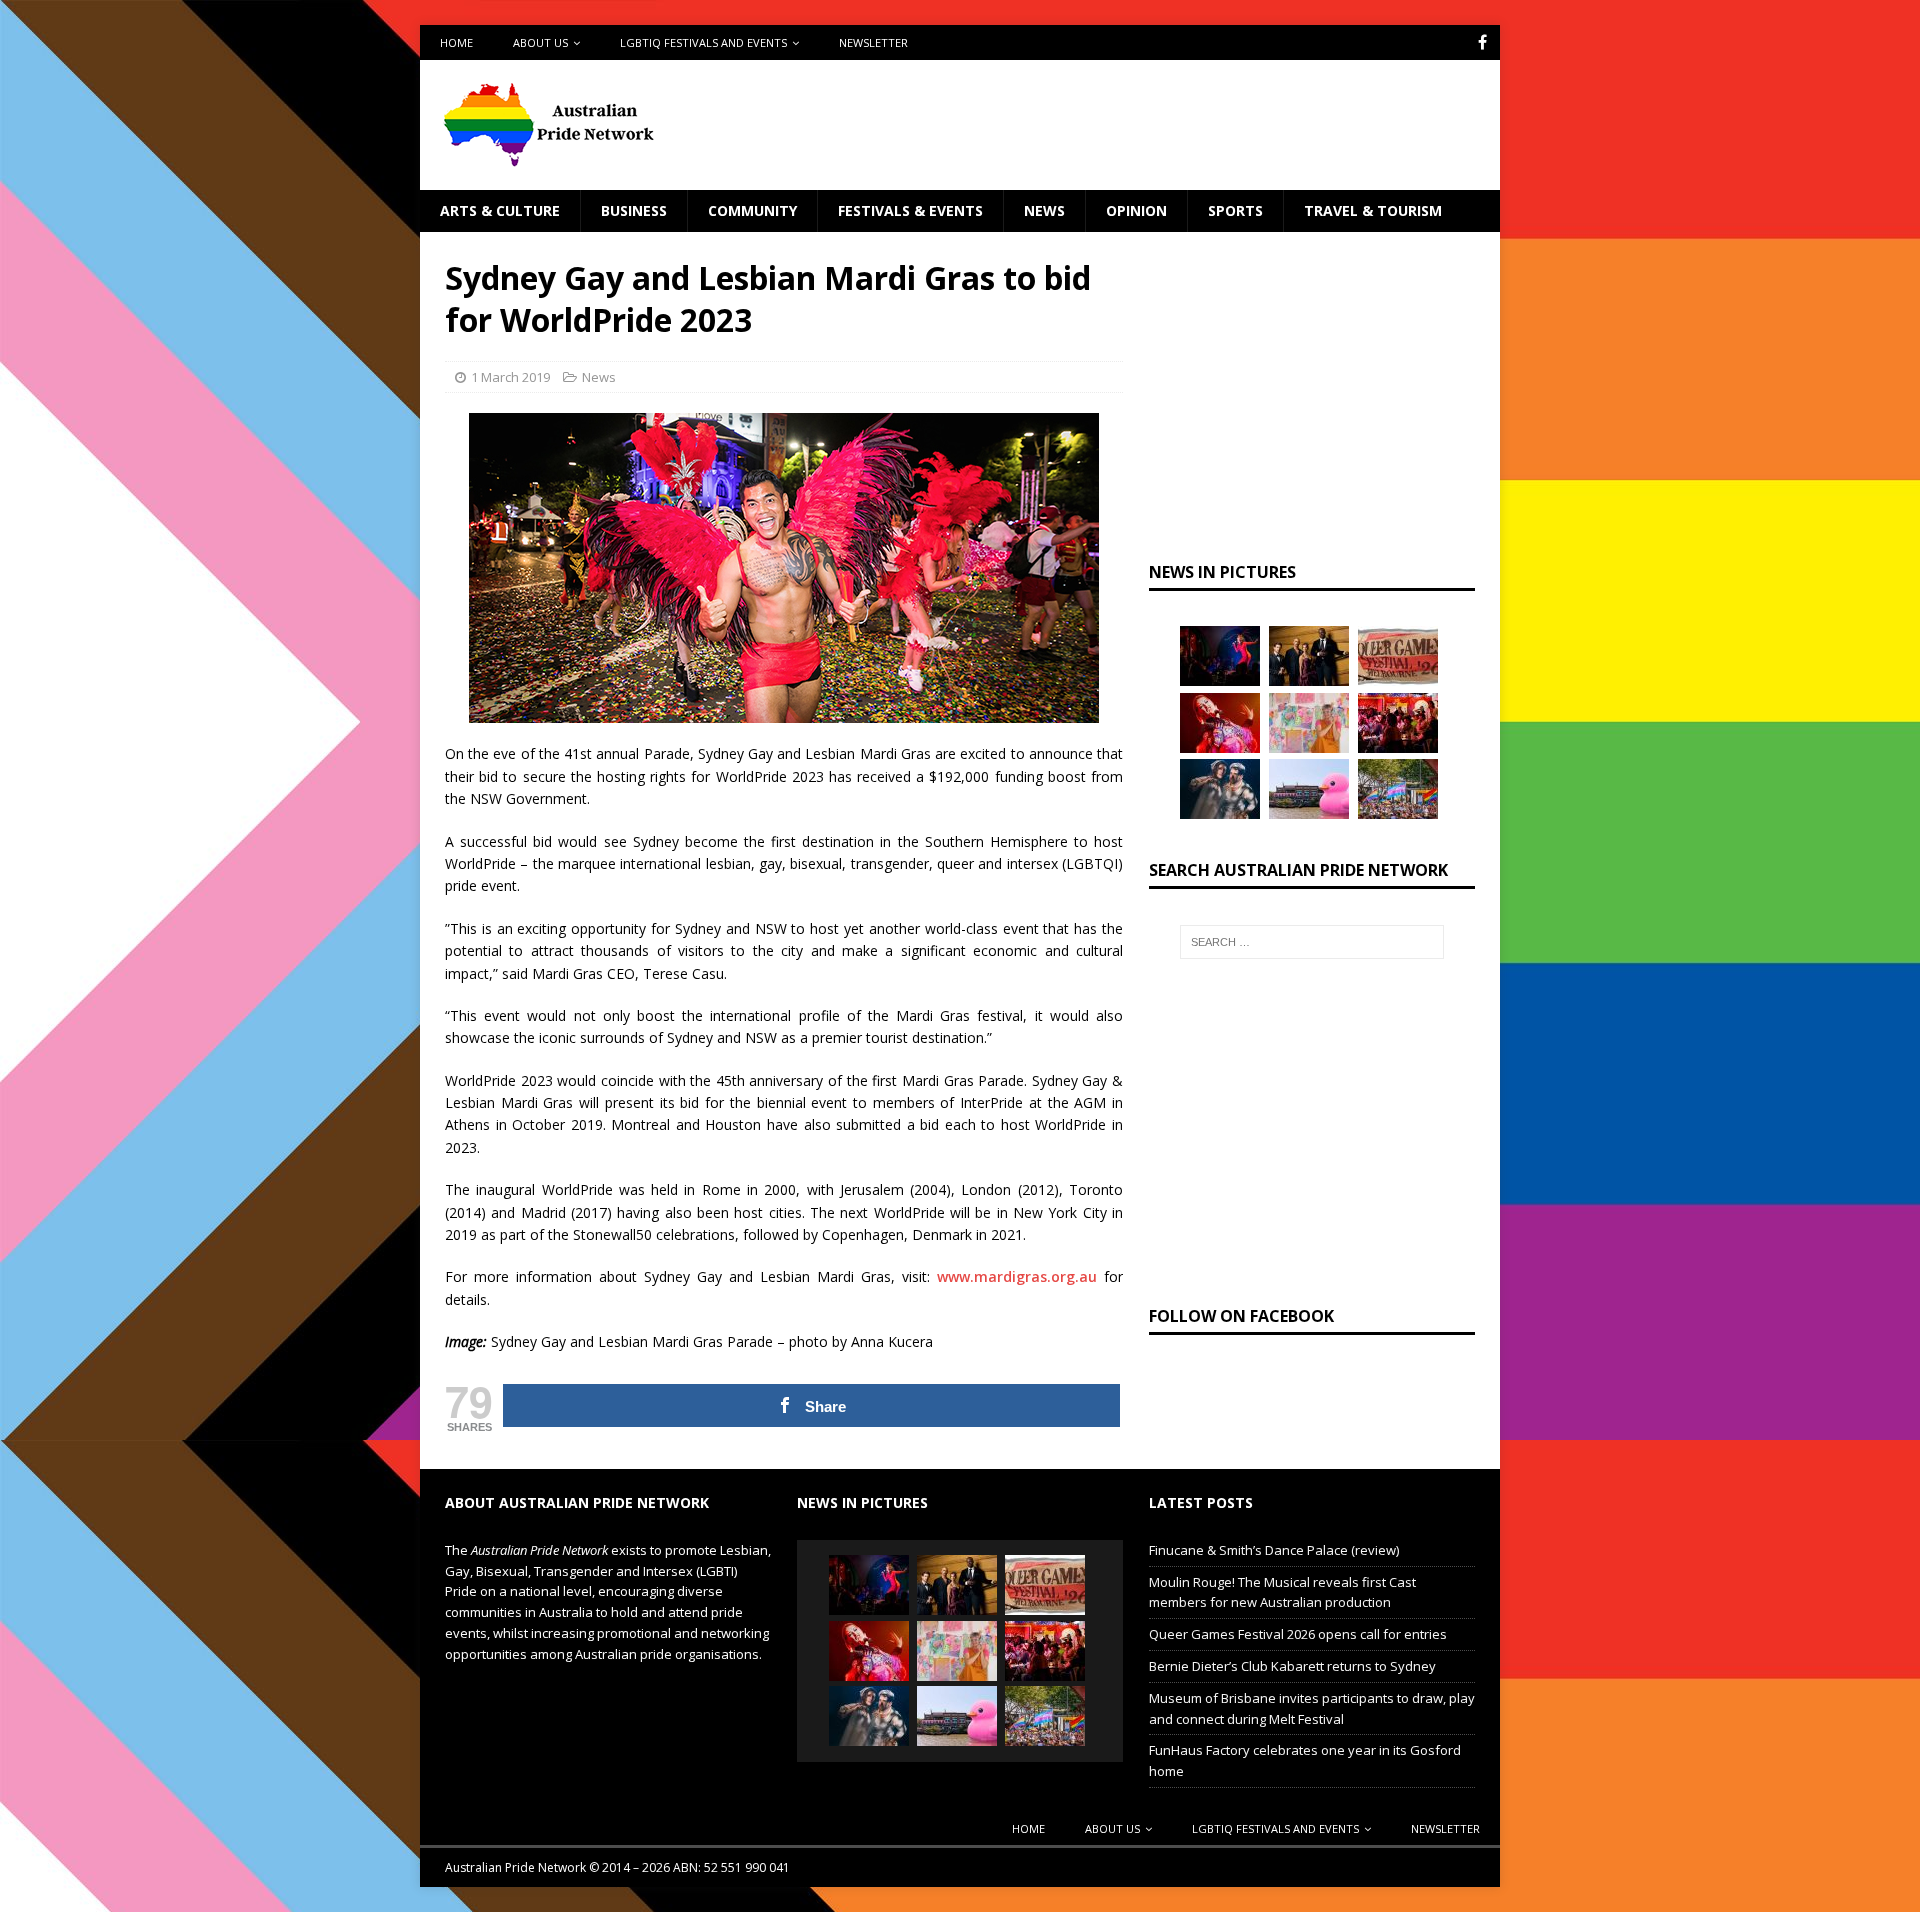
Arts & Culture (500, 210)
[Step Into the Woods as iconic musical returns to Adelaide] (1220, 789)
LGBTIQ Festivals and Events (703, 42)
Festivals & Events (910, 210)
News (1044, 210)
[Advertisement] (1153, 125)
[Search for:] (1312, 942)
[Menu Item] (1482, 42)
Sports (1235, 210)
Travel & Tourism (1373, 210)
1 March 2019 (510, 377)
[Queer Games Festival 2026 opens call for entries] (1398, 656)
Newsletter (873, 42)
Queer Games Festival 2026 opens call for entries (1298, 1634)
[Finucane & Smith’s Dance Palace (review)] (1220, 656)
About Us (540, 42)
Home (456, 42)
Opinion (1136, 210)
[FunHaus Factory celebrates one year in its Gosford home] (1398, 723)
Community (752, 210)
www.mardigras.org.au (1017, 1276)
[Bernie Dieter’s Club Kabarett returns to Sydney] (1220, 723)
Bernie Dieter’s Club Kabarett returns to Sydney (1292, 1666)
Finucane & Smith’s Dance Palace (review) (1274, 1550)
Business (634, 210)
